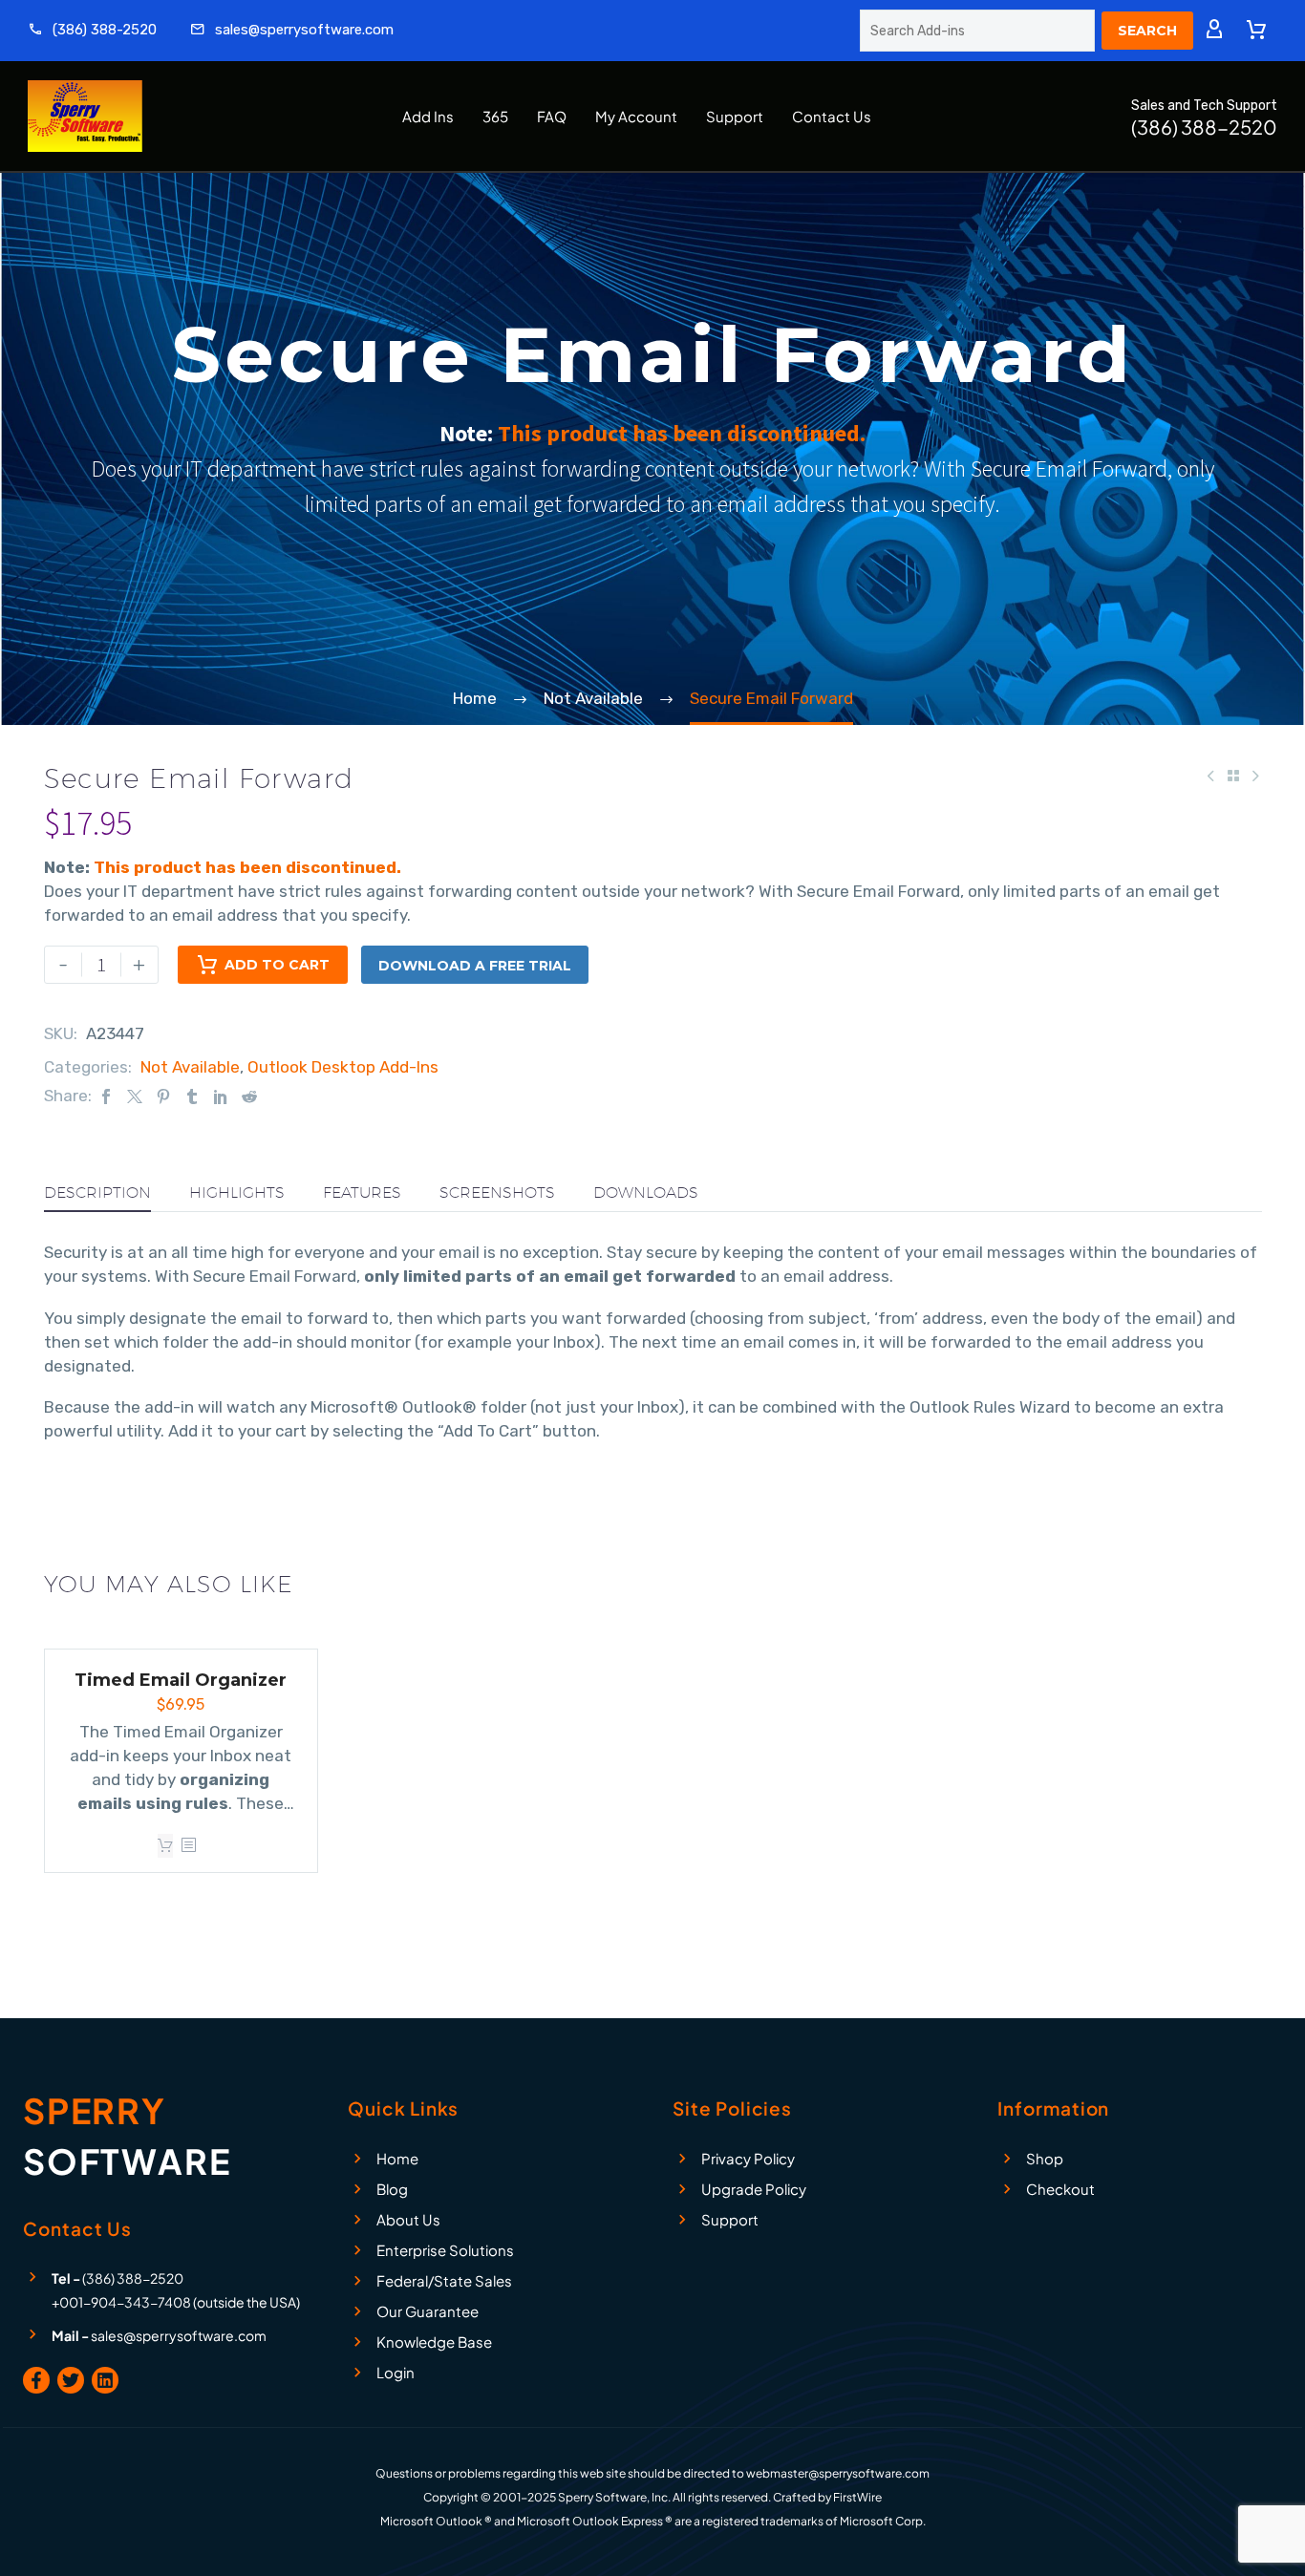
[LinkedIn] (221, 1096)
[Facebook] (106, 1096)
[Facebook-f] (36, 2380)
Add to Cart (277, 965)
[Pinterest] (163, 1096)
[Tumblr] (192, 1096)
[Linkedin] (105, 2380)
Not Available (190, 1067)
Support (735, 116)
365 (495, 116)
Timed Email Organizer (181, 1680)
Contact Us (832, 116)
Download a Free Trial (475, 966)
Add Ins (428, 116)
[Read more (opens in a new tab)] (92, 31)
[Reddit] (249, 1096)
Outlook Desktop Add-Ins (343, 1067)
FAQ (552, 116)
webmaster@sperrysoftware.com (838, 2473)
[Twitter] (135, 1096)
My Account (636, 116)
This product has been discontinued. (682, 433)
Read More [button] (165, 1846)
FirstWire (857, 2497)
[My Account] (1214, 31)
